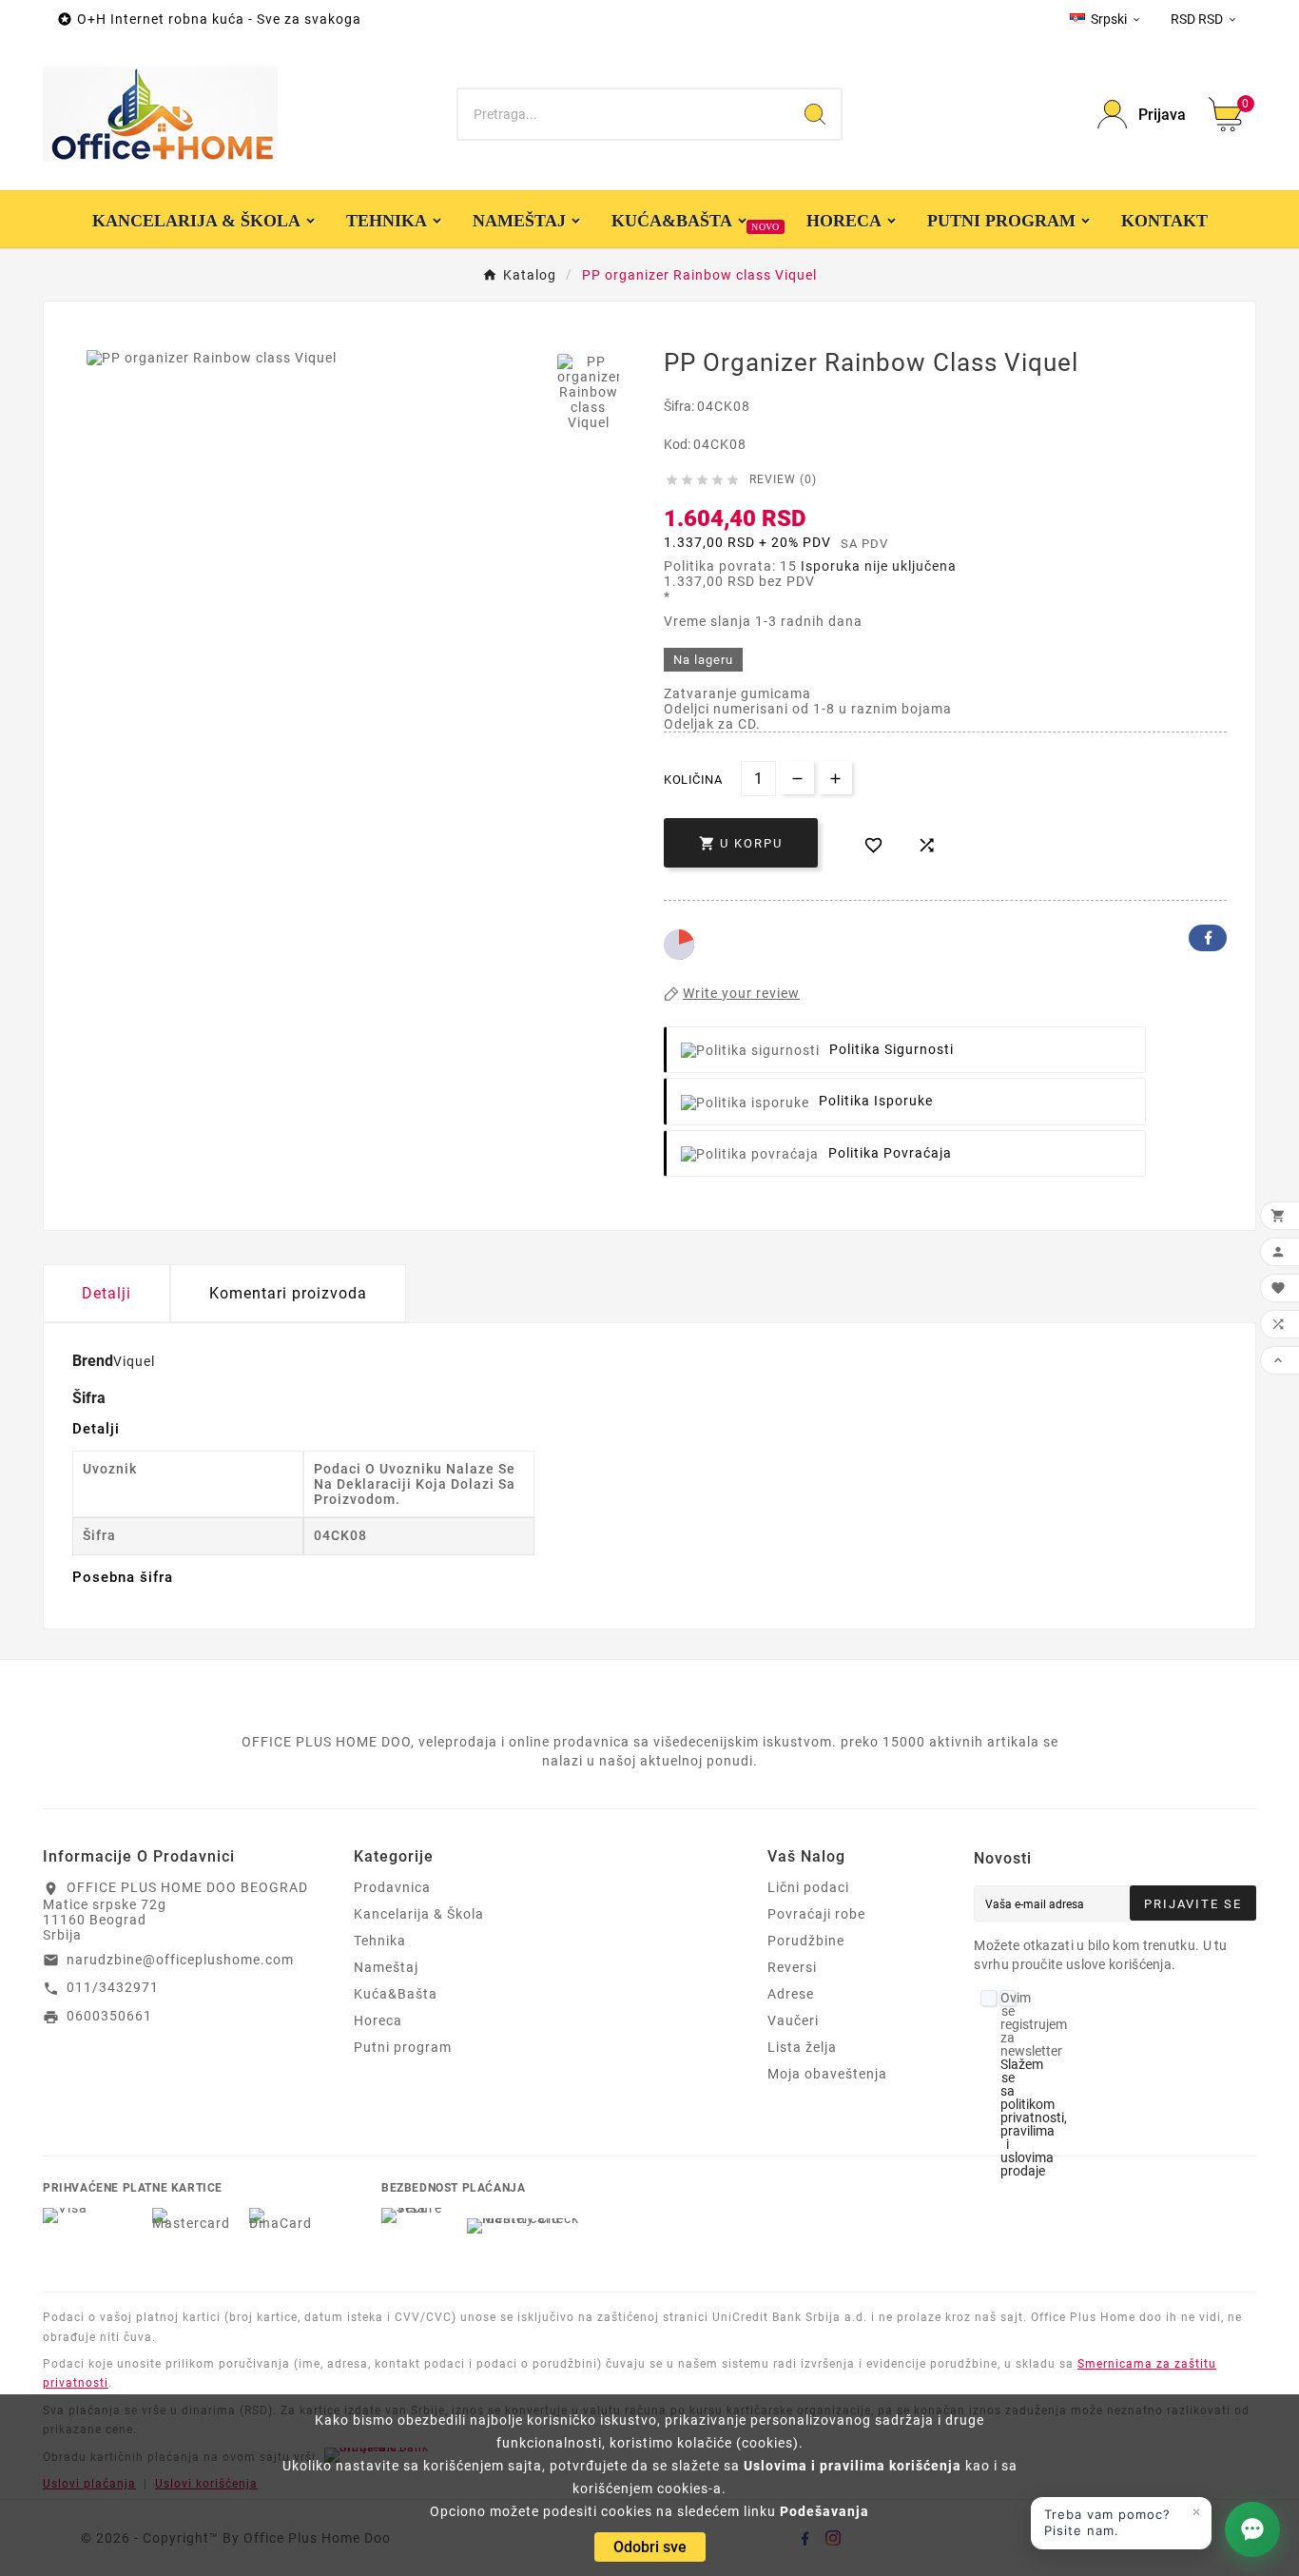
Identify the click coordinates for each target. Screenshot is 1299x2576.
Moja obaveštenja (827, 2074)
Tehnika (380, 1941)
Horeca (378, 2020)
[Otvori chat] (1252, 2529)
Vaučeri (793, 2020)
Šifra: (680, 406)
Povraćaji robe (816, 1914)
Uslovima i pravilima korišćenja (853, 2466)
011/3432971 (113, 1987)
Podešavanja (824, 2511)
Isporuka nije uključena (879, 566)
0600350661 (109, 2016)
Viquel (134, 1361)
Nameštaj (386, 1967)
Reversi (792, 1967)
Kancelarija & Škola (419, 1914)
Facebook (1208, 938)
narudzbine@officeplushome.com (180, 1960)
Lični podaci (808, 1887)
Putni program (403, 2047)
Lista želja (802, 2047)
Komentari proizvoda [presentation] (288, 1293)
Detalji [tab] (107, 1293)
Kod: (679, 444)
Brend (93, 1361)
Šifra (89, 1398)
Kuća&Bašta (396, 1994)
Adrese (791, 1994)
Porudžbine (806, 1941)
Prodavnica (392, 1887)
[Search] (815, 114)
